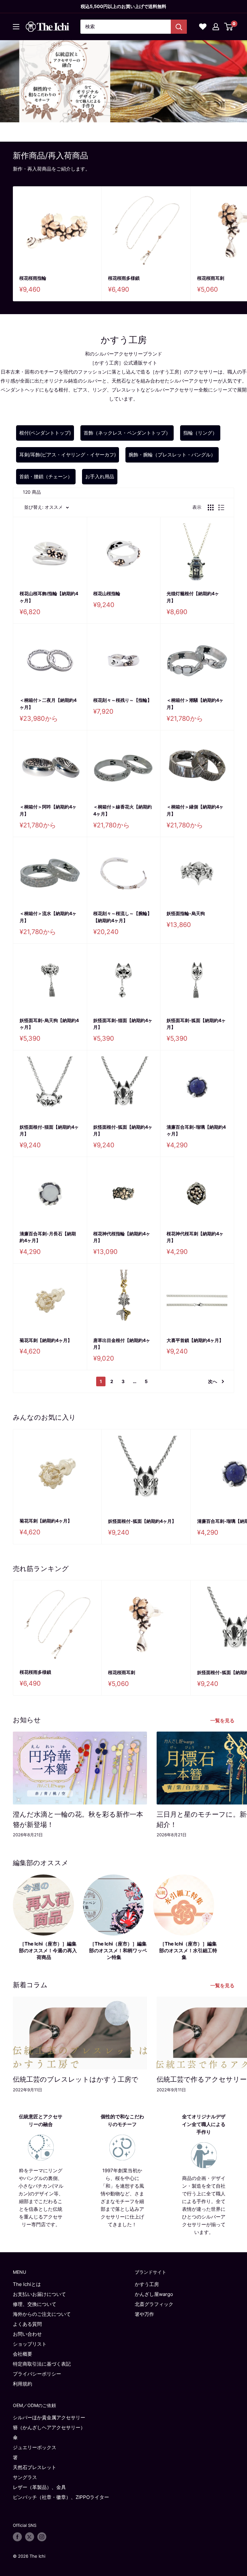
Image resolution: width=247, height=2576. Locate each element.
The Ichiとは (27, 2284)
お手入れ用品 (100, 476)
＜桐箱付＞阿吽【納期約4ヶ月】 (48, 810)
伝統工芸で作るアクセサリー (202, 2079)
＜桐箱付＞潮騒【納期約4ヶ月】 (195, 704)
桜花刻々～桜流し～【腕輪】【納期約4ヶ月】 (123, 917)
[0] (229, 27)
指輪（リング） (200, 433)
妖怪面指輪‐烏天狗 (186, 913)
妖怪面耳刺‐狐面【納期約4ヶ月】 (196, 1024)
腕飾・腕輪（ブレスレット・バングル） (172, 455)
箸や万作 (144, 2314)
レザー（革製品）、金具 (39, 2487)
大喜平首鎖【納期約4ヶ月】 (195, 1340)
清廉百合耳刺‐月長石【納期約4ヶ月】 (48, 1237)
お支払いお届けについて (39, 2294)
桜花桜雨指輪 (33, 278)
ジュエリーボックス (35, 2447)
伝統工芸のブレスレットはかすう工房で (76, 2079)
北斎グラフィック (154, 2304)
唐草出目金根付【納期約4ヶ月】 (122, 1344)
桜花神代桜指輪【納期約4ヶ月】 (122, 1237)
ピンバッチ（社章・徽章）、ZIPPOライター (61, 2497)
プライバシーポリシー (37, 2374)
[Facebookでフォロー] (17, 2537)
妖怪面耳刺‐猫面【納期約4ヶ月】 (123, 1024)
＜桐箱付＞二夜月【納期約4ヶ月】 (48, 704)
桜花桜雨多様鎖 (124, 278)
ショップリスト (30, 2344)
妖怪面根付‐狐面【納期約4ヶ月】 (123, 1130)
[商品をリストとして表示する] (221, 507)
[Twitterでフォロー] (30, 2537)
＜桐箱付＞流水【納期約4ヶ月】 (48, 917)
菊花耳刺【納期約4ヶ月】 (46, 1340)
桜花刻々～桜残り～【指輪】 (123, 700)
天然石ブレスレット (35, 2467)
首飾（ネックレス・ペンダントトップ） (127, 433)
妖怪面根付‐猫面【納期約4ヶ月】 (49, 1130)
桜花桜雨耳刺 (122, 1672)
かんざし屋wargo (154, 2294)
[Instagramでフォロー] (42, 2537)
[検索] (179, 27)
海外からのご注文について (42, 2314)
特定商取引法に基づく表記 (42, 2364)
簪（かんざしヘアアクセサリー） (49, 2427)
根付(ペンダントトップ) (45, 433)
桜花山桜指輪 (107, 593)
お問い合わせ (27, 2334)
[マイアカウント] (216, 27)
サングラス (25, 2477)
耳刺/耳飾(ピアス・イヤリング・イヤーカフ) (68, 455)
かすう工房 (147, 2284)
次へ (213, 1381)
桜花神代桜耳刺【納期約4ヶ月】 (195, 1237)
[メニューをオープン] (16, 27)
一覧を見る (223, 1720)
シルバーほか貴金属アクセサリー (49, 2417)
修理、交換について (35, 2304)
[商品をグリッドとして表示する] (211, 507)
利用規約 (23, 2384)
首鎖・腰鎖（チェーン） (46, 476)
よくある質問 (27, 2324)
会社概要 (23, 2354)
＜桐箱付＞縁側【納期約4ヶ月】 (195, 810)
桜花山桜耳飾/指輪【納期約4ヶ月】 (49, 597)
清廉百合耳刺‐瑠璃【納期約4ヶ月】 (196, 1130)
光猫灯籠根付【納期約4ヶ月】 (193, 597)
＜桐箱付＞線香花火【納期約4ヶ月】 (123, 810)
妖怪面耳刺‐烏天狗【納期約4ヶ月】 (49, 1024)
